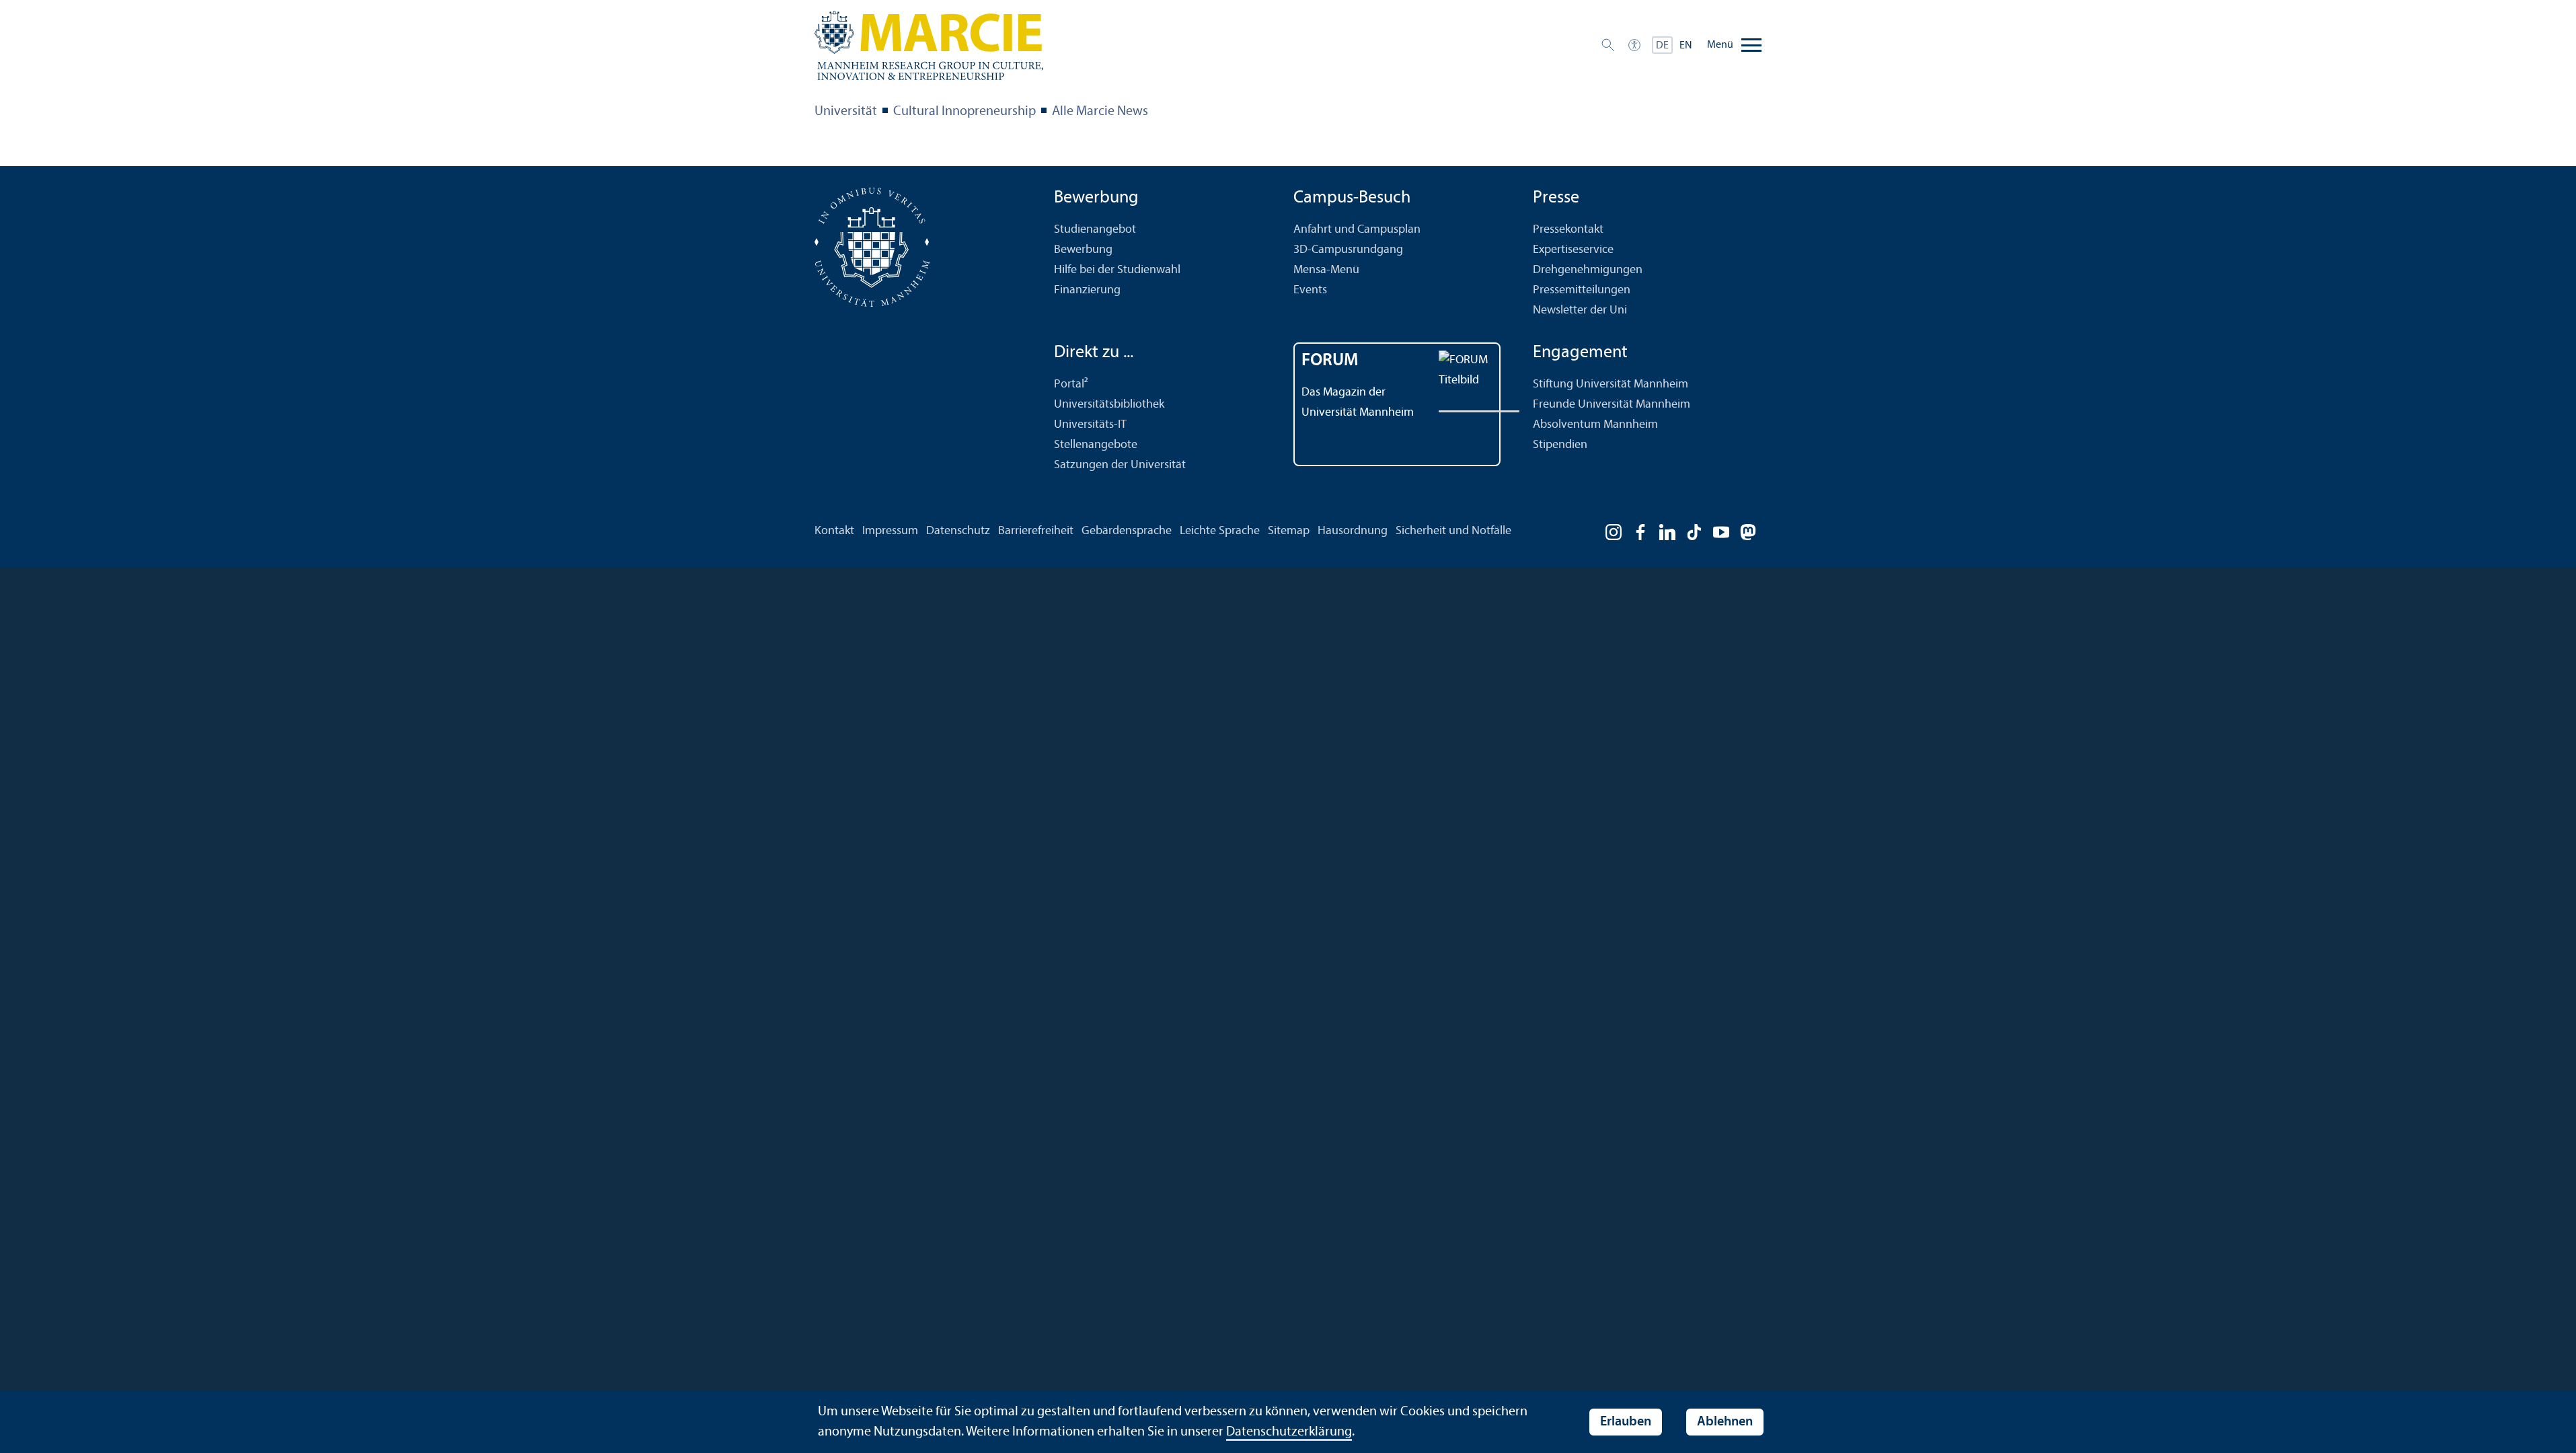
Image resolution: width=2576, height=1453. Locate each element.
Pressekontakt (1568, 230)
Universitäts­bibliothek (1109, 405)
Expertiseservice (1573, 250)
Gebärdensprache (1127, 531)
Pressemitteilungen (1582, 290)
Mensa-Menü (1326, 270)
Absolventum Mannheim (1595, 425)
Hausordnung (1353, 531)
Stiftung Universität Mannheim (1611, 384)
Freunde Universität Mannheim (1612, 405)
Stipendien (1560, 445)
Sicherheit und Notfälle (1453, 531)
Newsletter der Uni (1580, 310)
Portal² (1071, 384)
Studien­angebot (1095, 230)
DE (1662, 46)
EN (1686, 46)
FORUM (1330, 361)
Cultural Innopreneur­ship (964, 112)
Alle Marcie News (1100, 112)
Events (1310, 290)
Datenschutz (958, 531)
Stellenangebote (1096, 445)
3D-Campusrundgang (1348, 250)
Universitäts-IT (1090, 425)
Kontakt (834, 531)
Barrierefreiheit (1036, 531)
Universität (846, 112)
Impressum (890, 531)
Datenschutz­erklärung (1289, 1432)
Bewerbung (1083, 250)
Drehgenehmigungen (1588, 270)
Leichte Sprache (1220, 531)
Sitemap (1289, 531)
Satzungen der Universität (1120, 465)
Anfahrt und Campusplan (1357, 230)
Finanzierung (1087, 290)
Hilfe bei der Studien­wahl (1117, 270)
